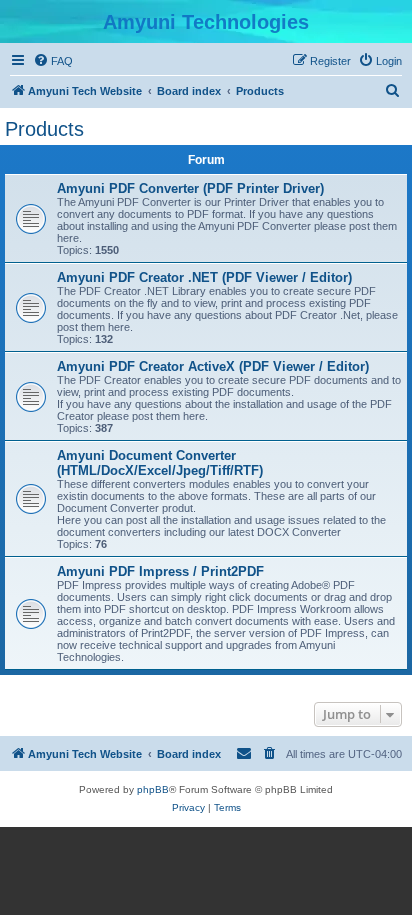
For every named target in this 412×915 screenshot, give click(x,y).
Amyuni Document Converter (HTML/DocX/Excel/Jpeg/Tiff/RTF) (160, 463)
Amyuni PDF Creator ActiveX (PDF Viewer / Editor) (213, 366)
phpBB (153, 789)
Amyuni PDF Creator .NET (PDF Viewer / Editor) (204, 277)
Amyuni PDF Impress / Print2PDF (160, 571)
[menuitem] (53, 61)
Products (44, 129)
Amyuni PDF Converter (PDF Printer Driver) (190, 188)
